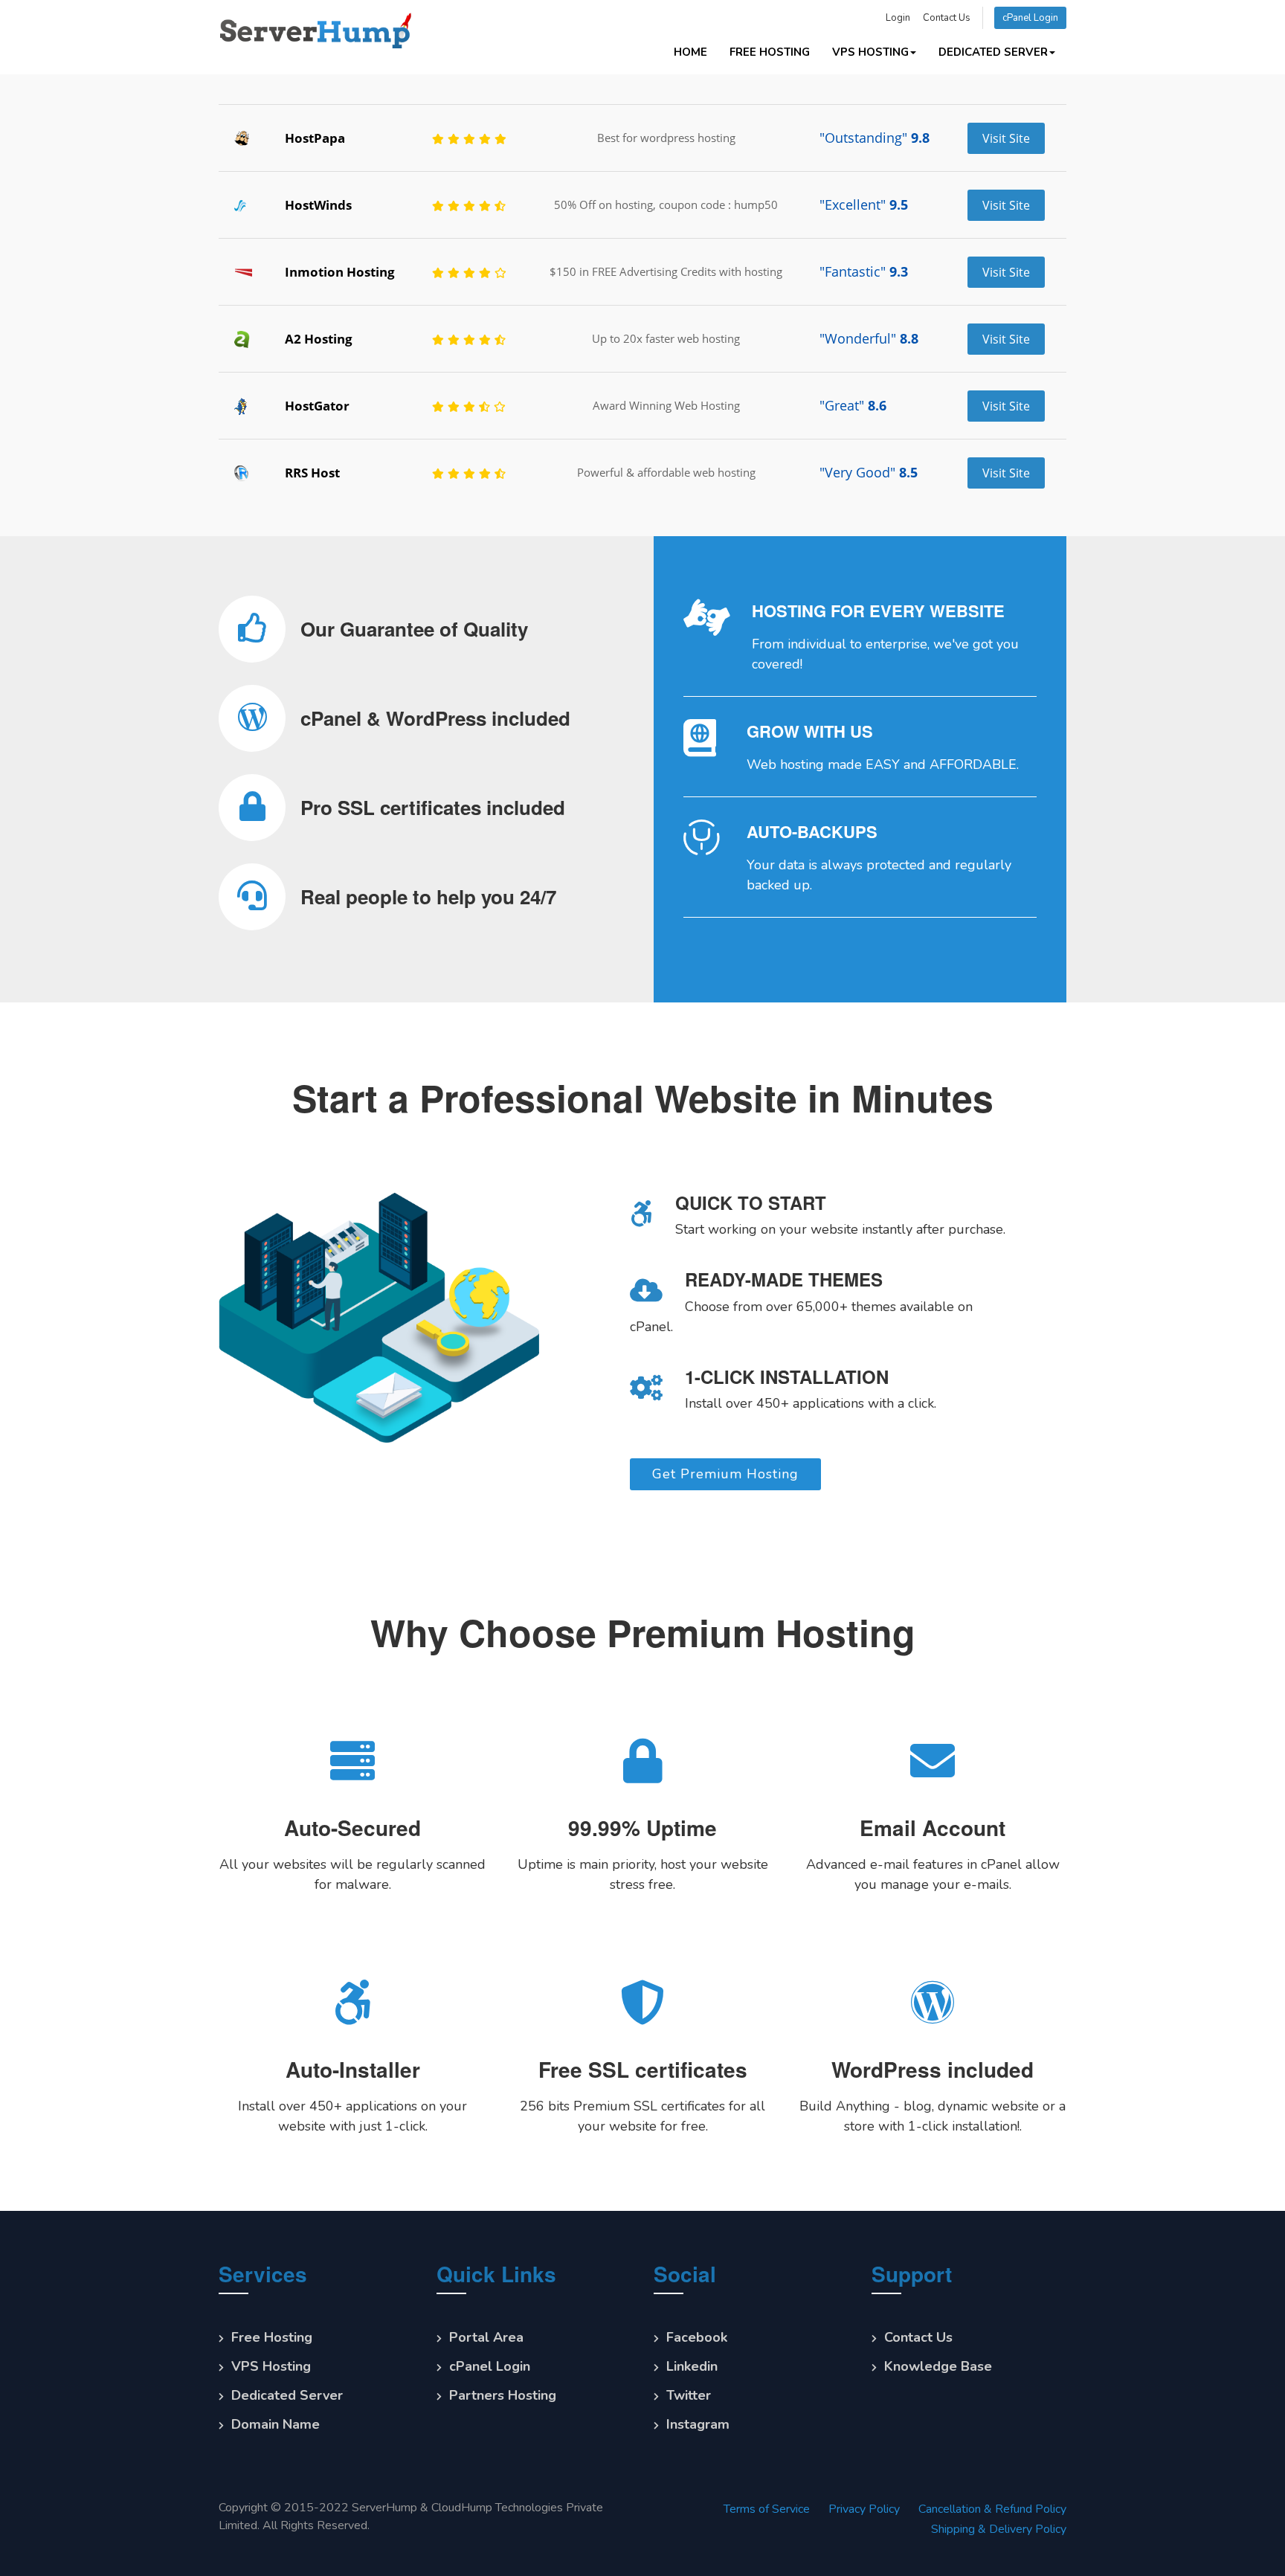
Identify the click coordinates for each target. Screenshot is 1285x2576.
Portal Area (486, 2340)
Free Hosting (770, 52)
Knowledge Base (938, 2369)
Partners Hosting (503, 2398)
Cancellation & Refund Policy (992, 2512)
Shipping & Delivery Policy (999, 2532)
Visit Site (1006, 138)
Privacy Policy (864, 2512)
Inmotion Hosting (340, 272)
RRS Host (312, 473)
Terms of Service (767, 2512)
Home (690, 52)
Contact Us (947, 18)
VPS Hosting (870, 52)
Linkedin (692, 2369)
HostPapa (315, 138)
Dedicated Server (993, 52)
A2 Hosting (319, 339)
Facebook (697, 2340)
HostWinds (318, 205)
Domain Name (276, 2427)
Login (898, 18)
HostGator (317, 406)
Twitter (689, 2398)
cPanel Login (1030, 18)
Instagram (698, 2427)
